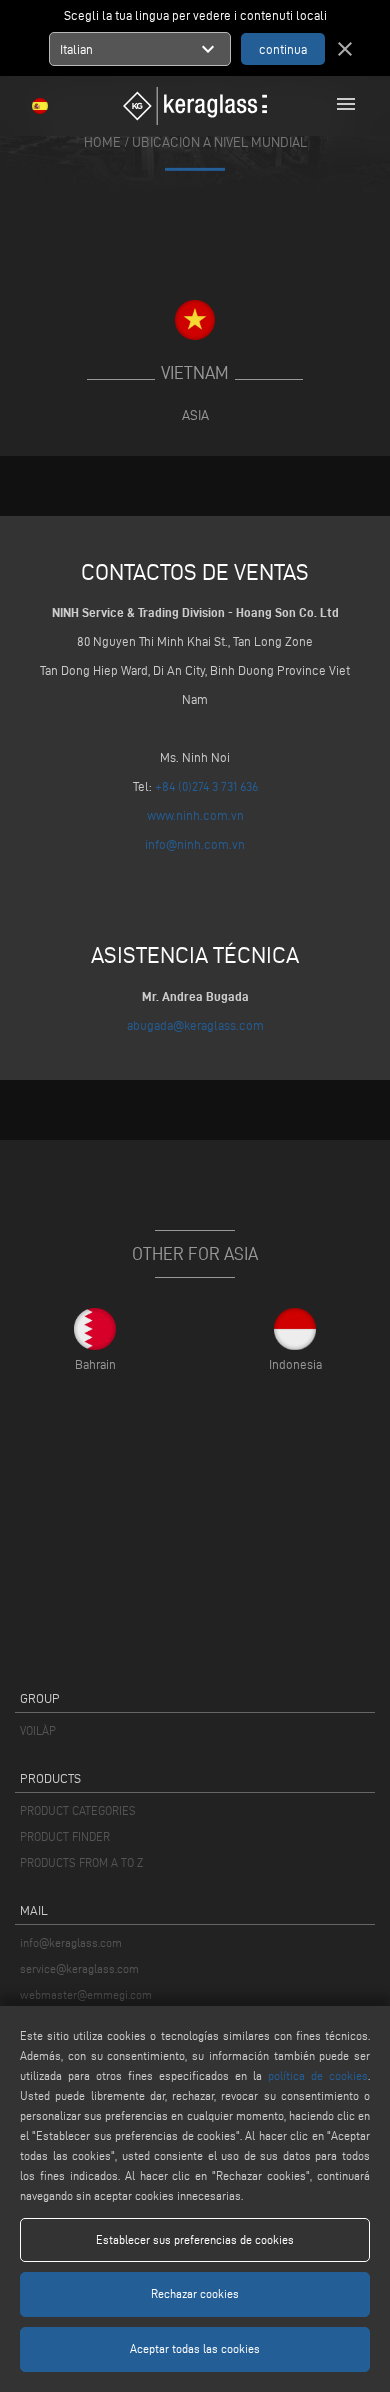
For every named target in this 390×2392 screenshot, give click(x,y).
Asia (195, 415)
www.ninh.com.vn (195, 815)
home (102, 142)
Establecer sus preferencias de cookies (195, 2239)
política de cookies (318, 2075)
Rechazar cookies (195, 2293)
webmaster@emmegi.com (86, 1994)
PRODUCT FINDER (65, 1836)
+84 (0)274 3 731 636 (206, 786)
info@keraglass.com (71, 1942)
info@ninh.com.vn (195, 844)
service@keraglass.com (79, 1968)
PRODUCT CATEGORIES (78, 1810)
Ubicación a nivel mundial (219, 142)
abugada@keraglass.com (195, 1025)
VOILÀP (38, 1730)
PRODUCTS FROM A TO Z (81, 1862)
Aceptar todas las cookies (195, 2348)
